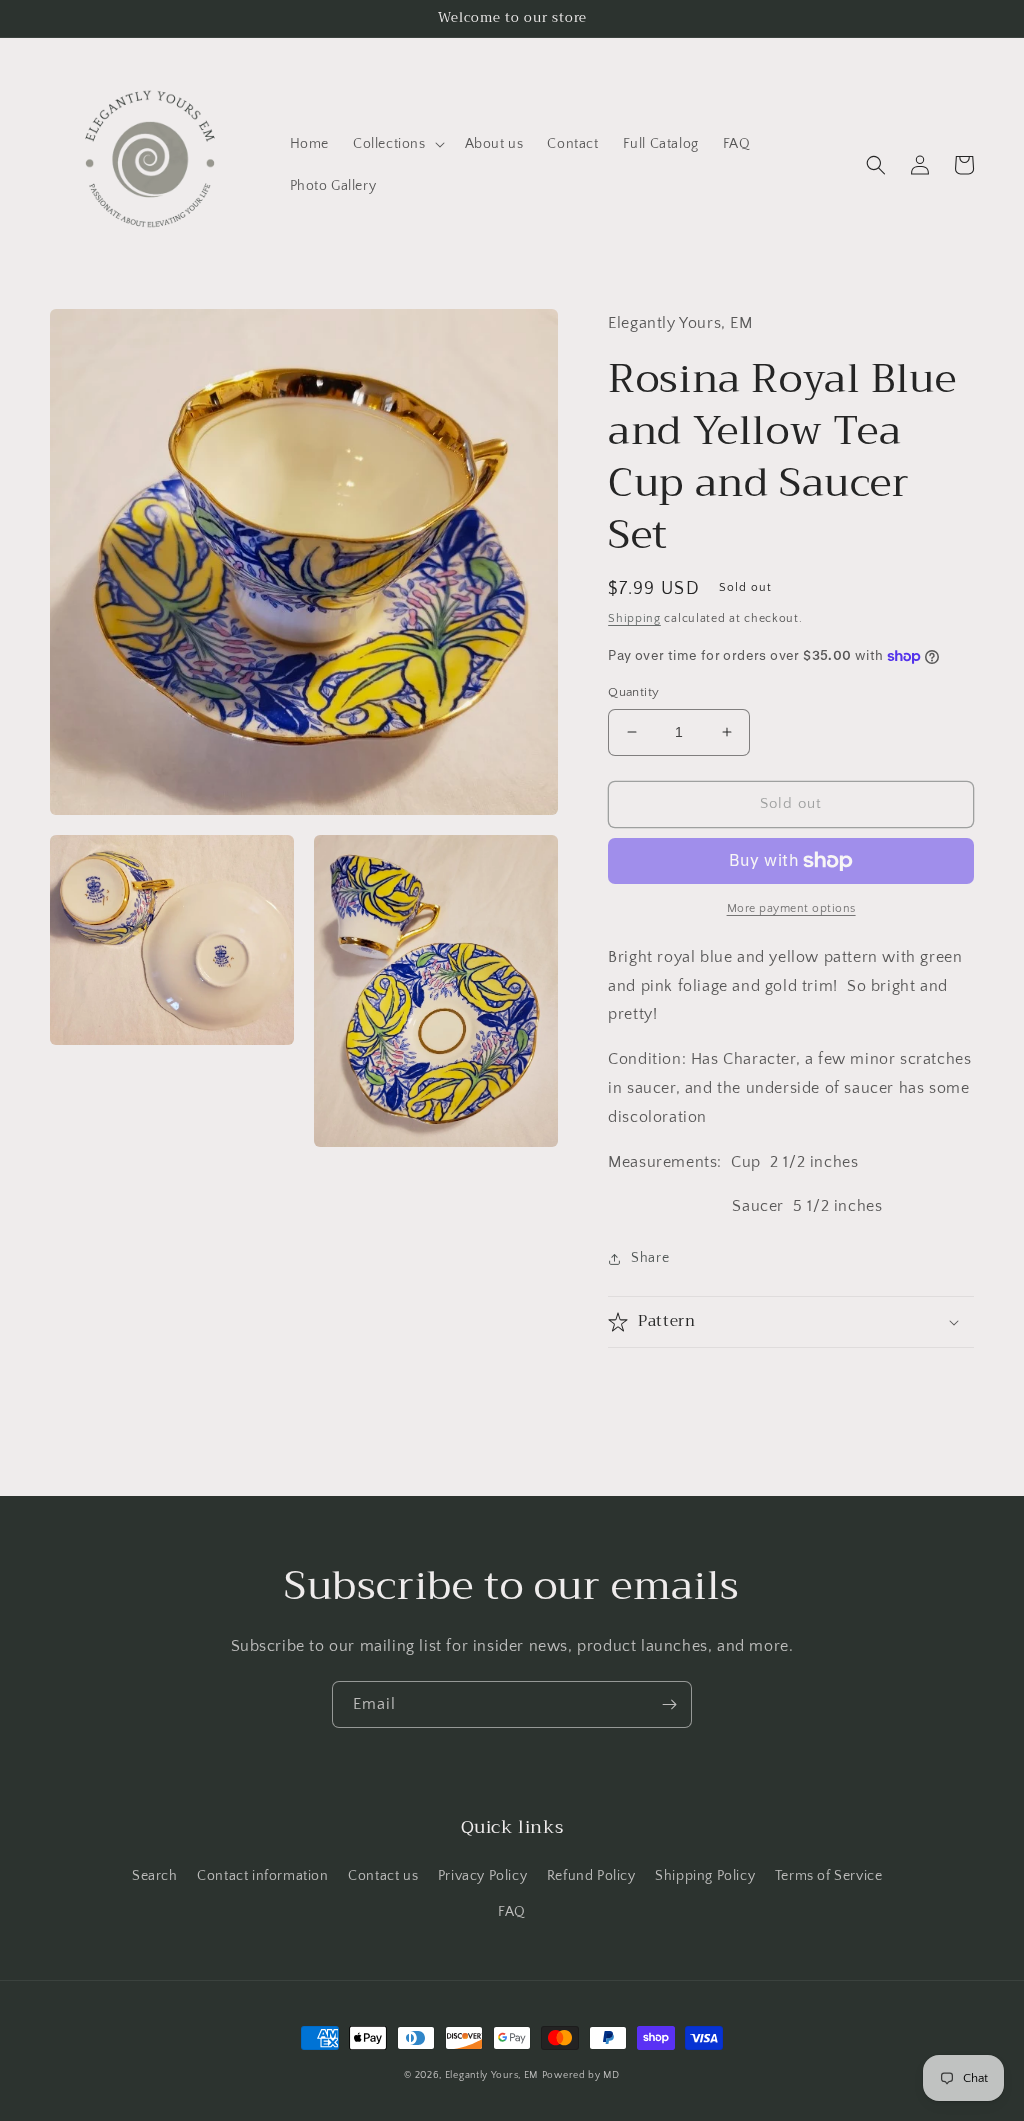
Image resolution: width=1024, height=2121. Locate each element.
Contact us (383, 1876)
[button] (397, 144)
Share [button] (650, 1258)
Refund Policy (591, 1876)
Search (155, 1876)
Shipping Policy (705, 1876)
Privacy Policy (482, 1876)
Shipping (634, 618)
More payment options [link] (791, 908)
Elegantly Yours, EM (491, 2075)
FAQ (512, 1912)
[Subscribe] (669, 1704)
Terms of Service (829, 1876)
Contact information (262, 1876)
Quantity (633, 692)
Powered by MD (581, 2075)
